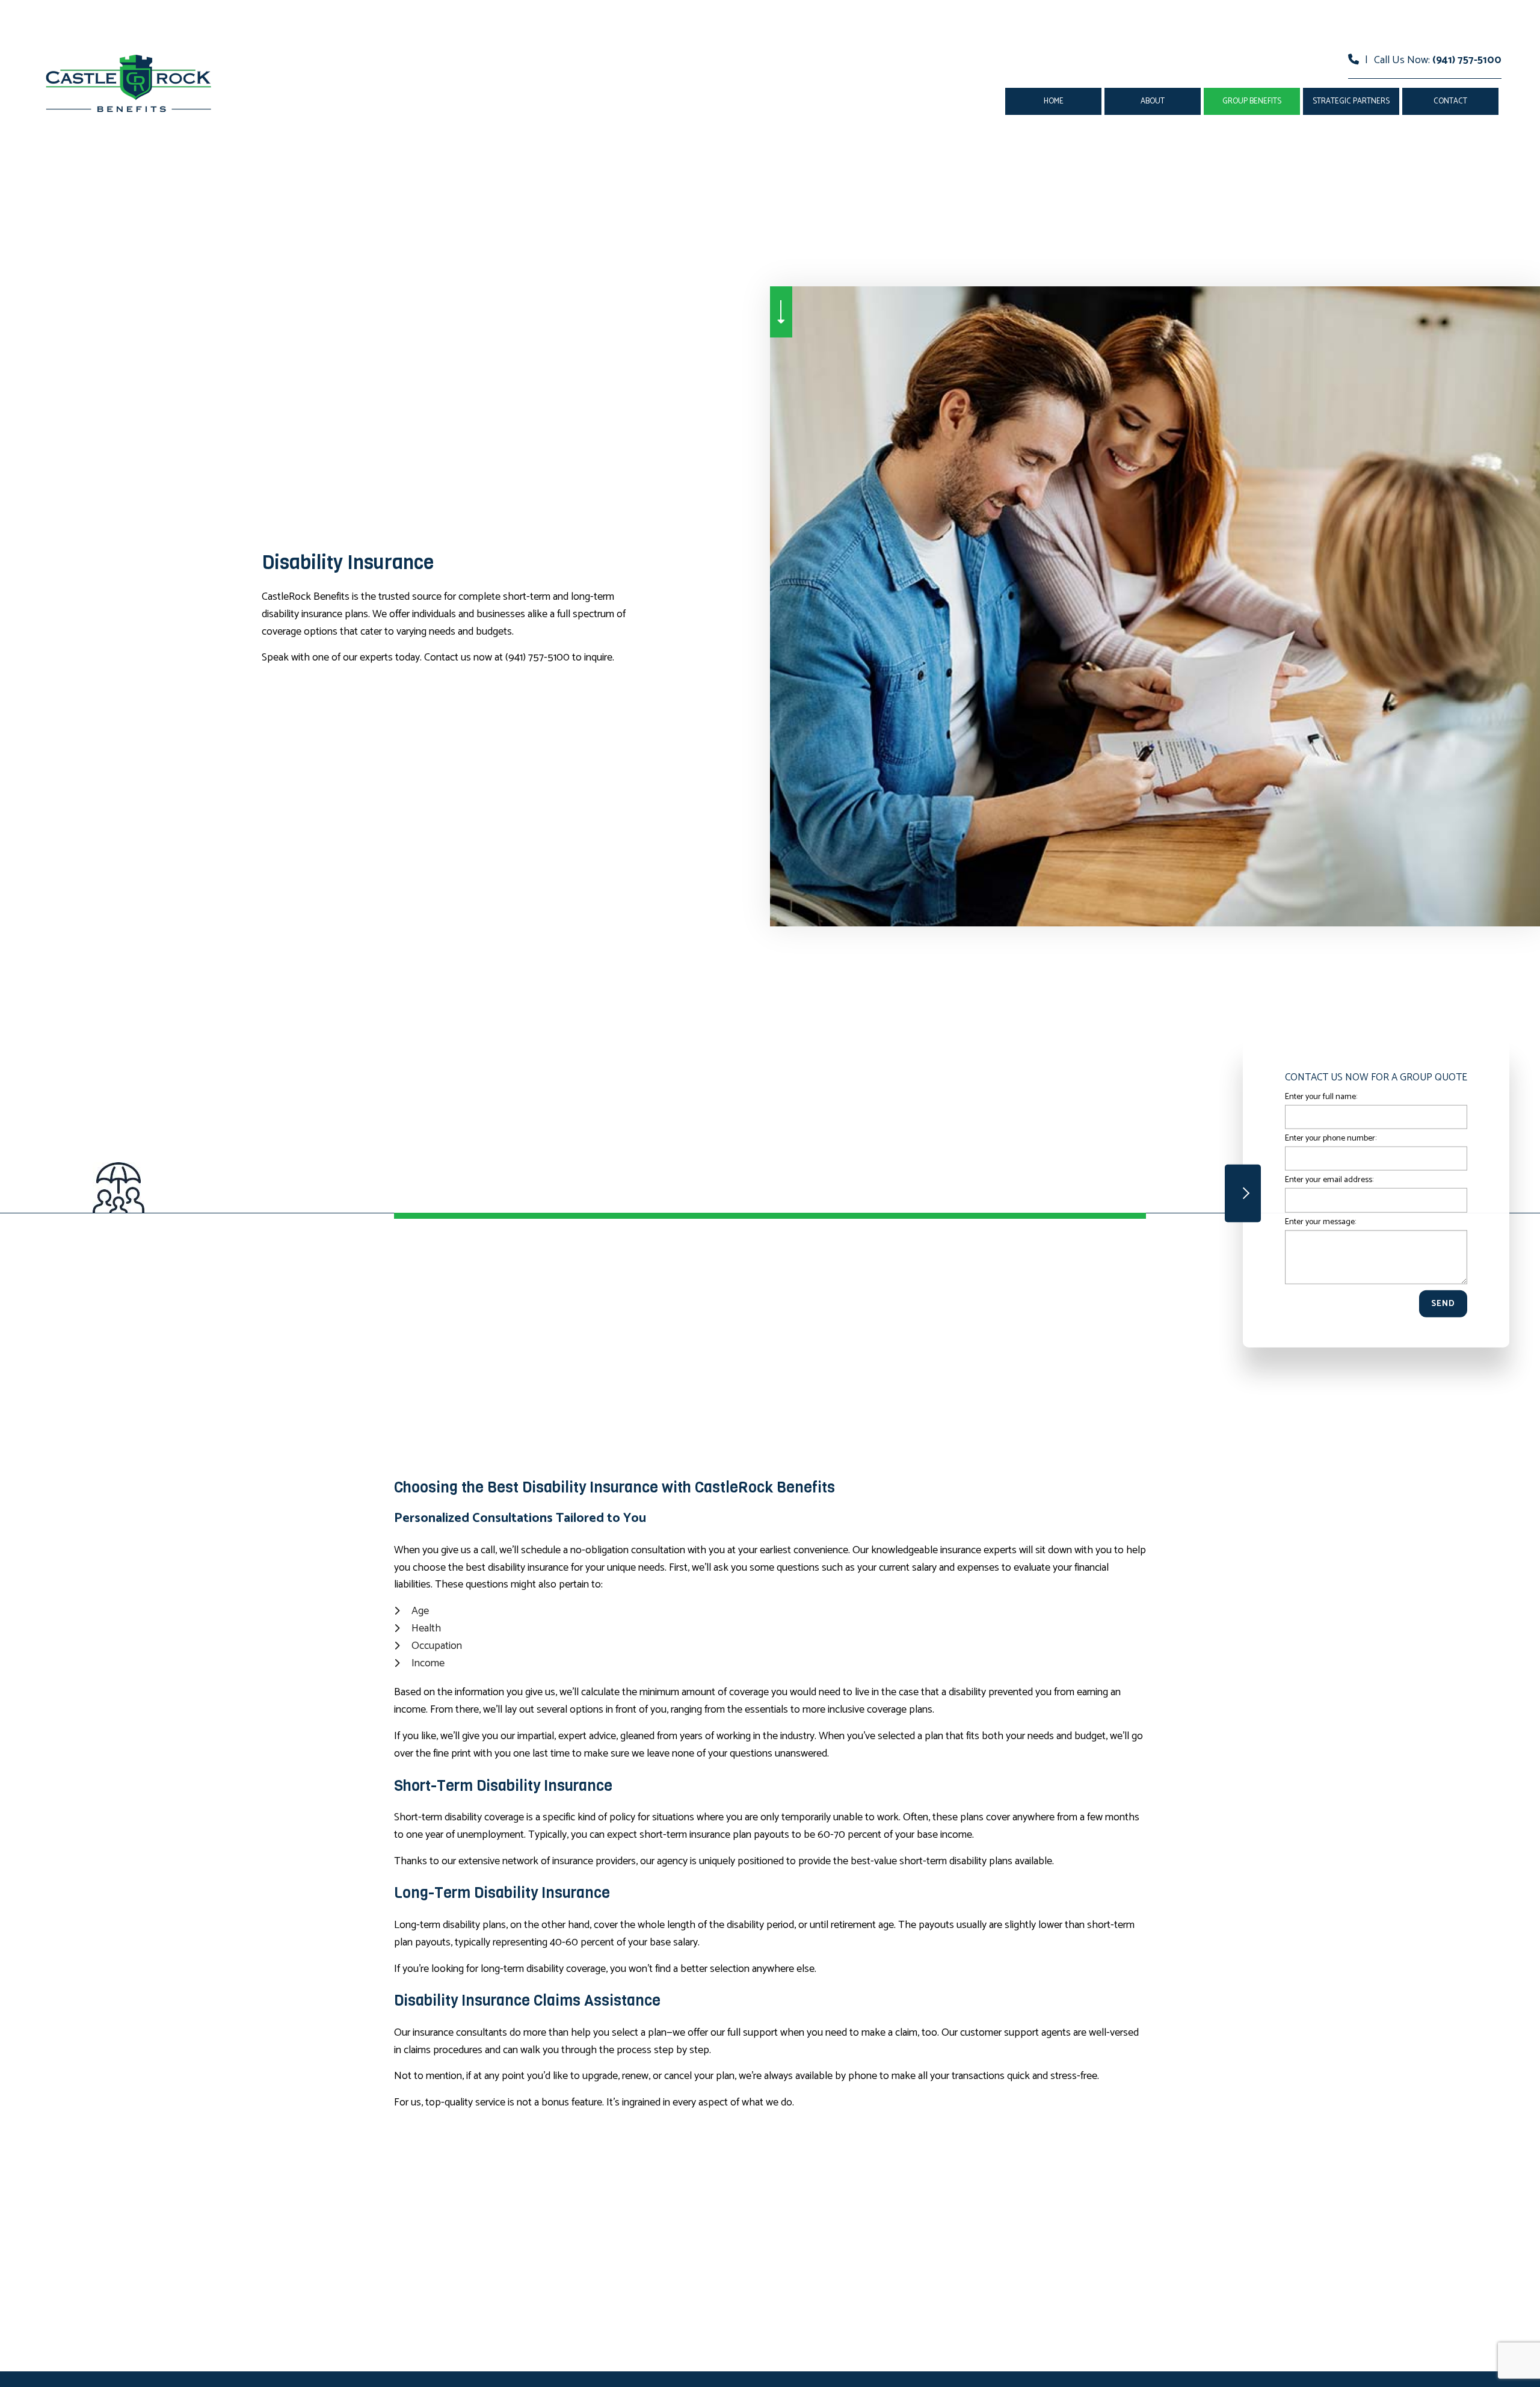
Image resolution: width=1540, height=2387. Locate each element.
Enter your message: (1320, 1221)
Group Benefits (1252, 101)
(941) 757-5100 (1467, 60)
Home (1054, 101)
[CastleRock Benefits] (129, 83)
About (1153, 101)
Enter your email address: (1329, 1180)
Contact (1450, 101)
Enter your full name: (1321, 1097)
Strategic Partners (1351, 101)
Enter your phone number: (1331, 1138)
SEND (1443, 1303)
